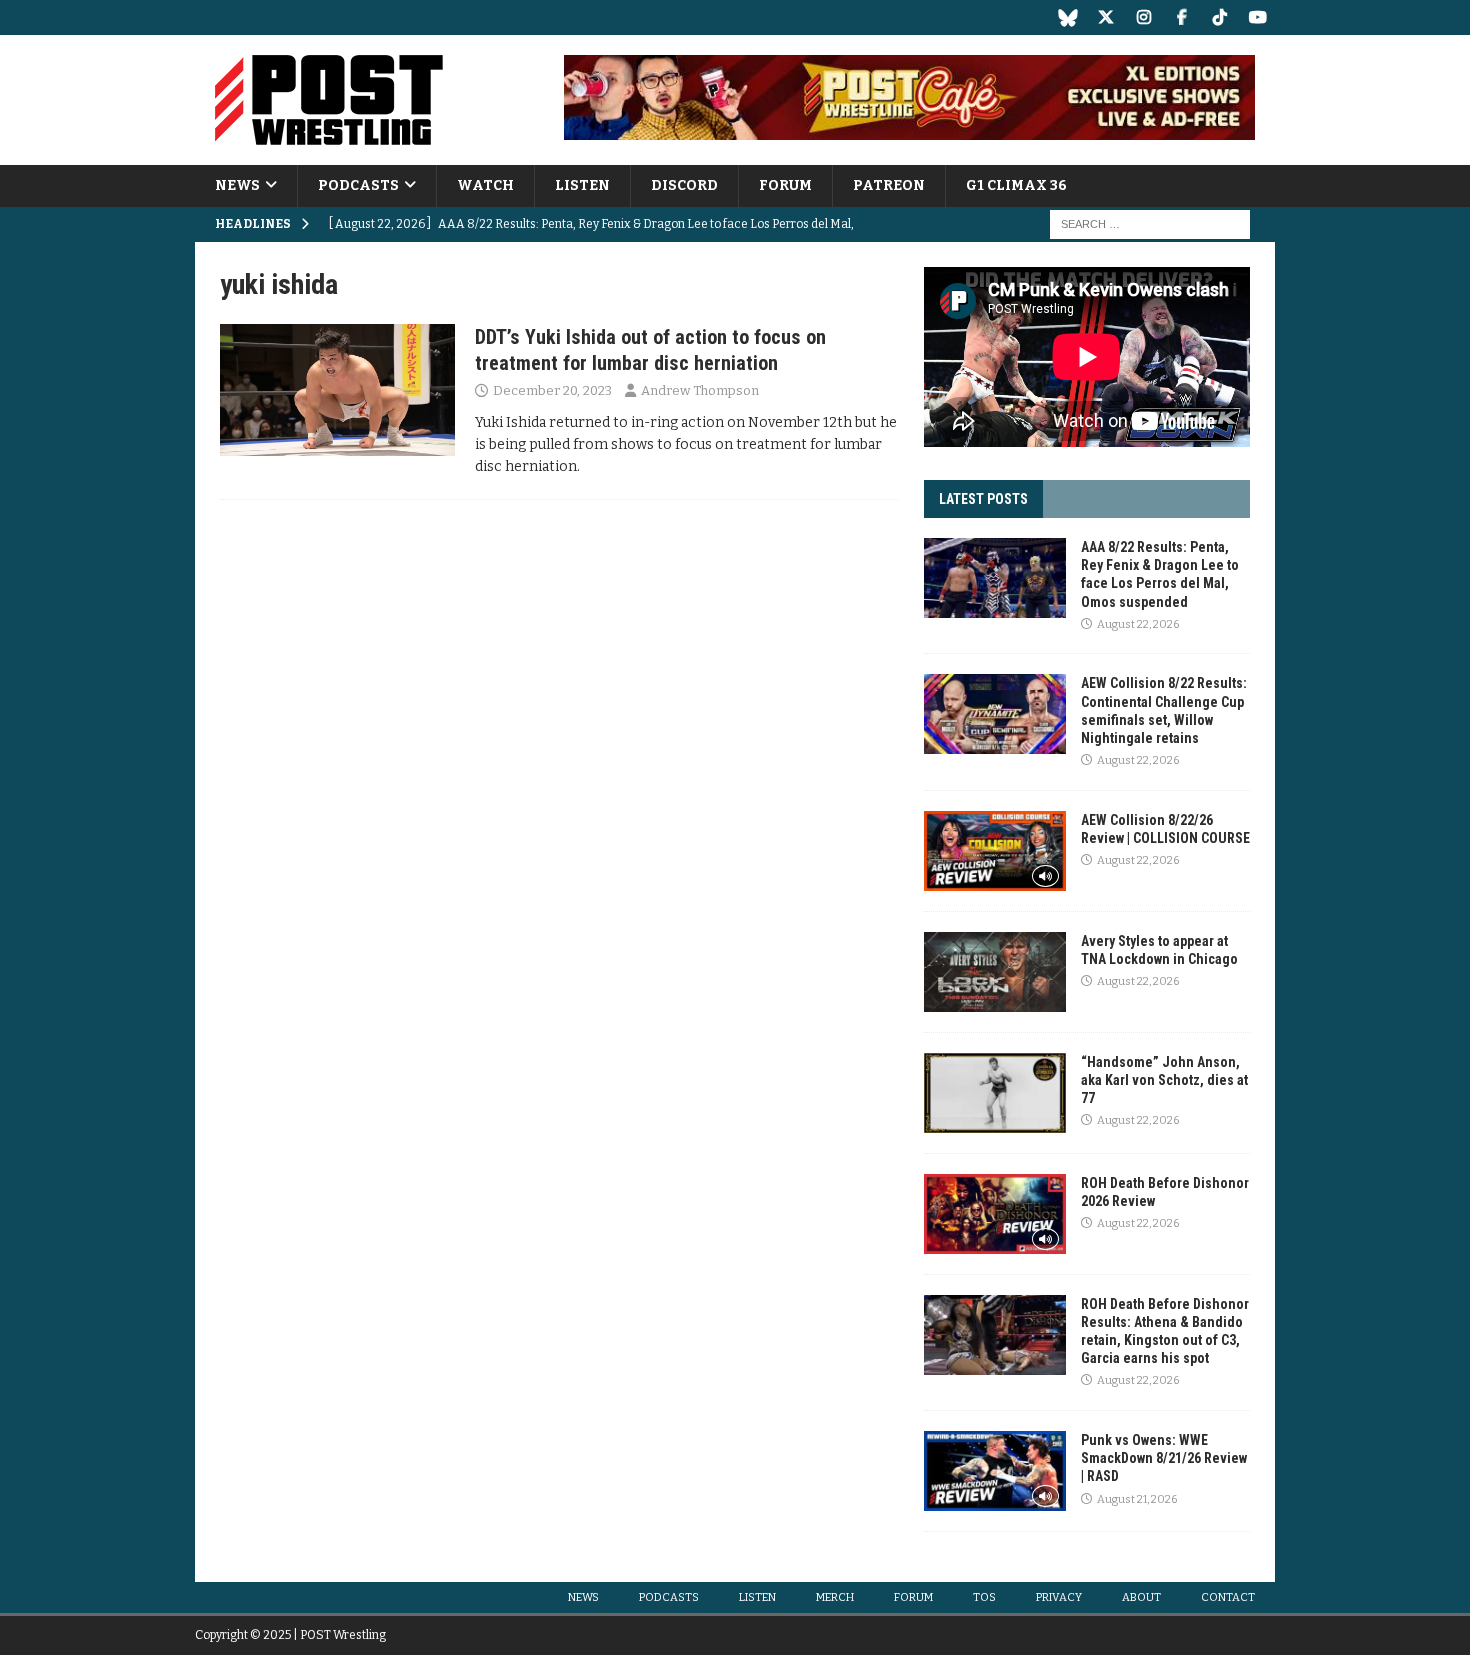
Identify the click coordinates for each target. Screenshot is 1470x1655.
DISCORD (684, 185)
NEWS (237, 185)
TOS (984, 1597)
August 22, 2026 (1138, 624)
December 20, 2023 (552, 390)
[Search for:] (1150, 224)
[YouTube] (1257, 17)
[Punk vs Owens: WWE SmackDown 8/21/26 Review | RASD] (995, 1471)
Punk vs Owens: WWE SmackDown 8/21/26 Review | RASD (1164, 1458)
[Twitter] (1105, 17)
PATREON (889, 185)
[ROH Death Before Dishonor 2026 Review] (995, 1214)
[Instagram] (1143, 17)
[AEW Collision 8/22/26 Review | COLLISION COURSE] (995, 851)
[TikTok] (1219, 17)
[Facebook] (1181, 17)
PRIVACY (1059, 1597)
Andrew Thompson (700, 390)
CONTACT (1228, 1597)
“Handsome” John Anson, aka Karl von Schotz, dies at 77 (1164, 1080)
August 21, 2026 (1137, 1499)
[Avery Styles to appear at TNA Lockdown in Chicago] (995, 972)
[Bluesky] (1067, 17)
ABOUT (1141, 1597)
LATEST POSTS (983, 499)
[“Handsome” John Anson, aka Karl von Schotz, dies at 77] (995, 1093)
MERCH (835, 1597)
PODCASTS (358, 185)
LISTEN (582, 185)
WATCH (485, 185)
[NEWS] (337, 390)
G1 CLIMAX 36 (1016, 185)
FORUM (785, 185)
